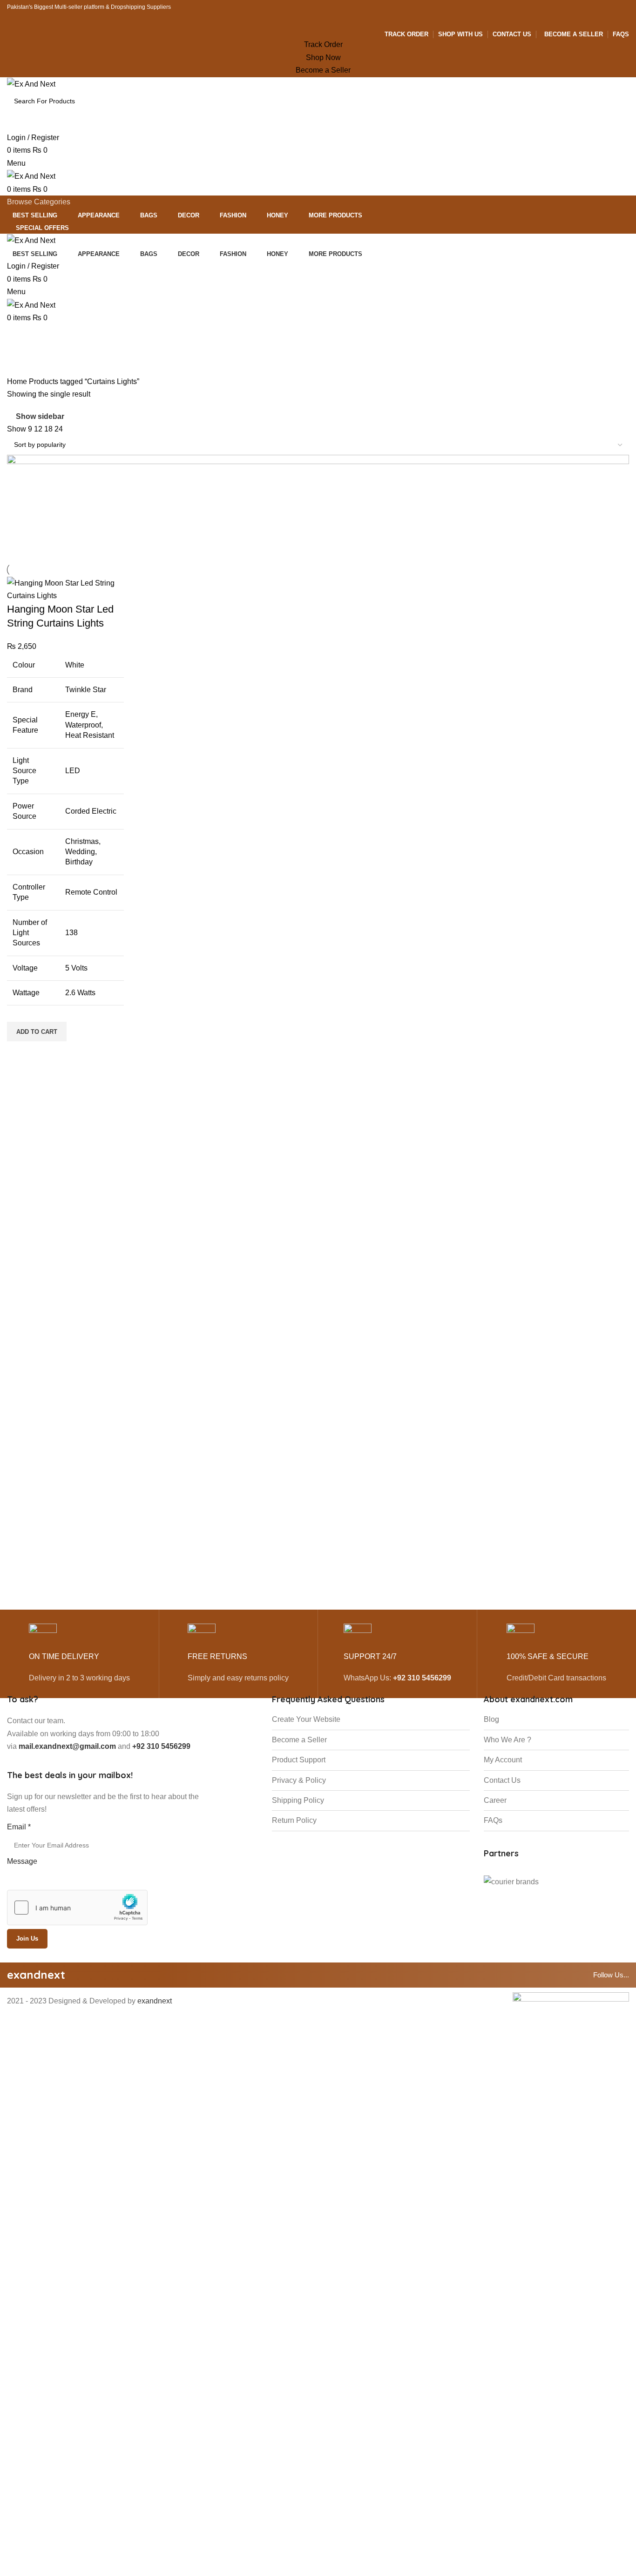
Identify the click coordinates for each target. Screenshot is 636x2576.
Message (22, 1861)
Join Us (27, 1939)
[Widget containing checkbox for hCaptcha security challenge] (77, 1908)
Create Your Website (306, 1719)
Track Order (323, 44)
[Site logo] (31, 84)
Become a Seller (323, 70)
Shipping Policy (298, 1800)
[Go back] (19, 336)
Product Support (299, 1760)
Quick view (19, 1053)
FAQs (493, 1820)
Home (18, 381)
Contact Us (502, 1780)
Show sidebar (40, 416)
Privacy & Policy (299, 1780)
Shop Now (323, 57)
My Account (503, 1760)
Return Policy (294, 1820)
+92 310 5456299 (422, 1678)
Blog (491, 1719)
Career (495, 1800)
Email (19, 1827)
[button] (37, 1032)
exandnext (155, 2001)
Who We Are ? (507, 1740)
